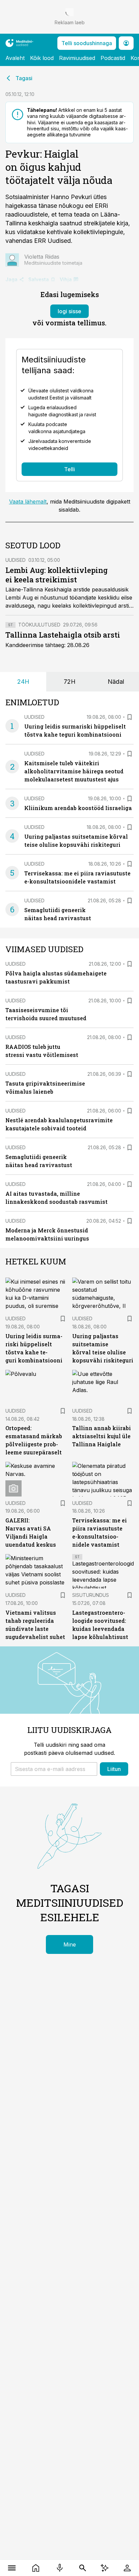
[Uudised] (36, 2568)
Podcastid (113, 58)
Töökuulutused (39, 625)
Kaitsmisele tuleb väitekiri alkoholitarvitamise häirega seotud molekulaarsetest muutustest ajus (74, 771)
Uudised (16, 560)
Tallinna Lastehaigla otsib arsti (63, 635)
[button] (54, 1769)
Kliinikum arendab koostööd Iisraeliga (78, 808)
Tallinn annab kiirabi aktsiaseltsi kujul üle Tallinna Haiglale (102, 1436)
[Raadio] (60, 2568)
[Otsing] (83, 2568)
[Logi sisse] (127, 2568)
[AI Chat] (105, 2568)
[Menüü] (12, 2568)
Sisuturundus (91, 1595)
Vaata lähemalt (28, 502)
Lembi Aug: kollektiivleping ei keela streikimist (57, 575)
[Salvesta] (130, 717)
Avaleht (15, 58)
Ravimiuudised (77, 58)
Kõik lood (42, 58)
